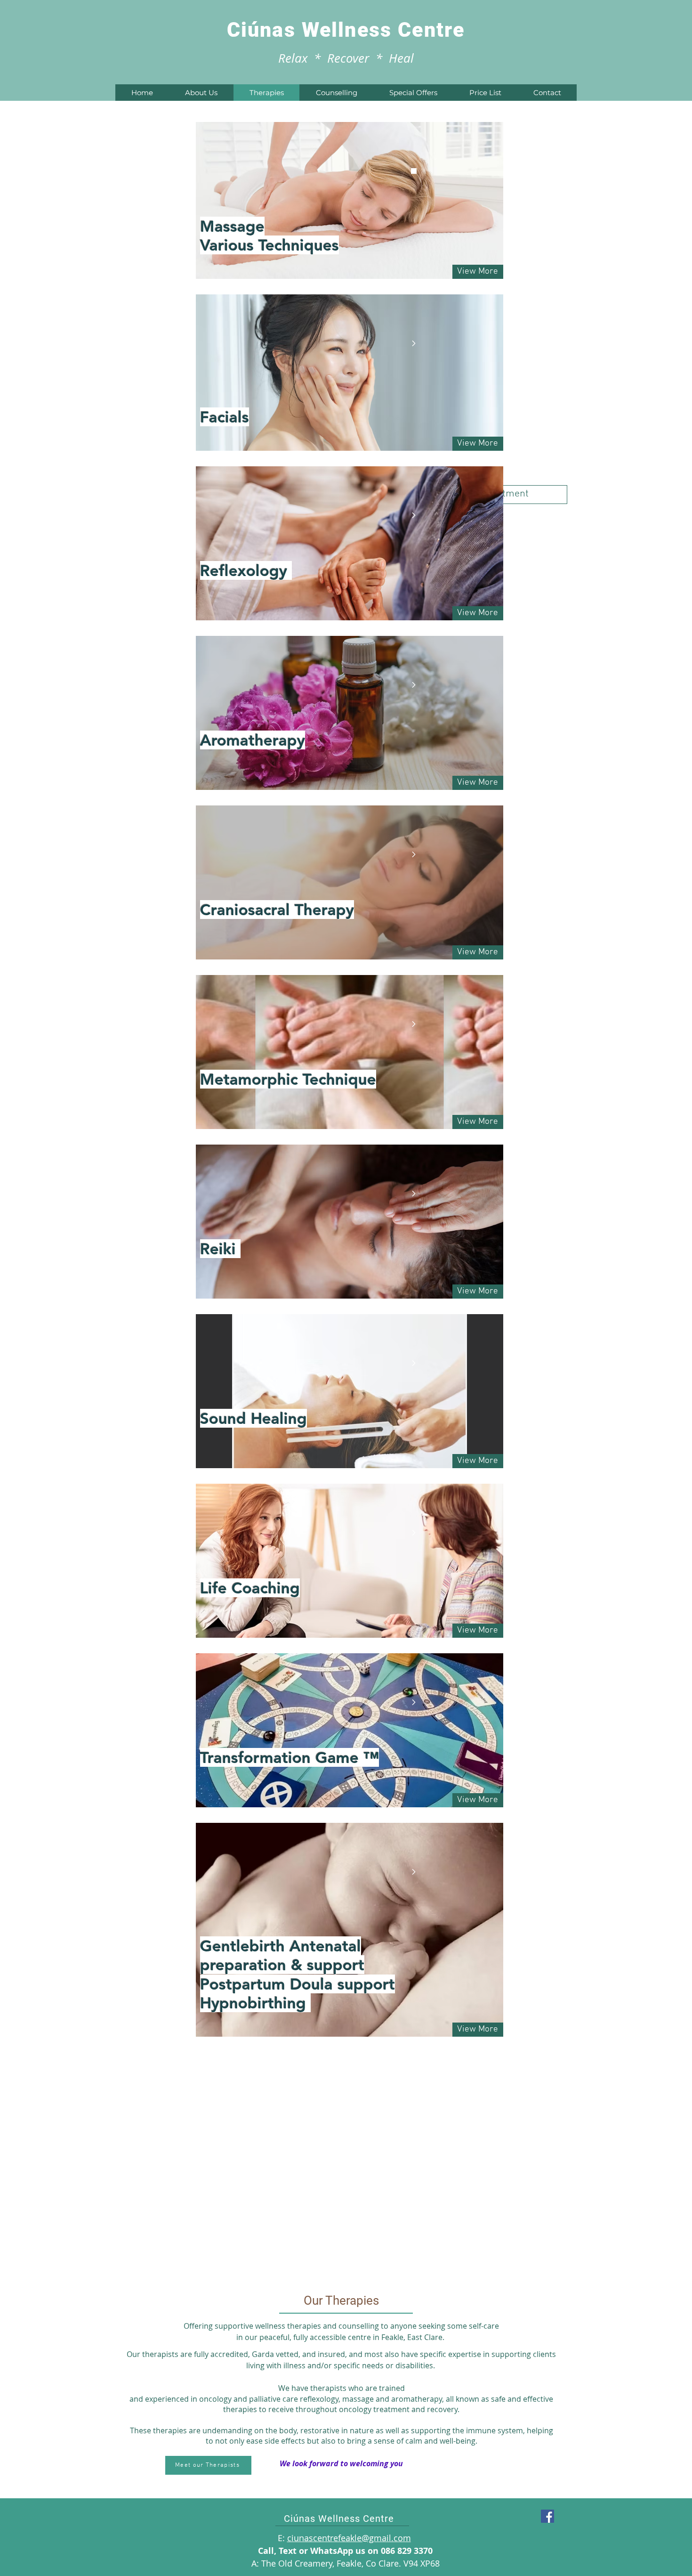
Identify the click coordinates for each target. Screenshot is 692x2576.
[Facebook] (547, 2516)
